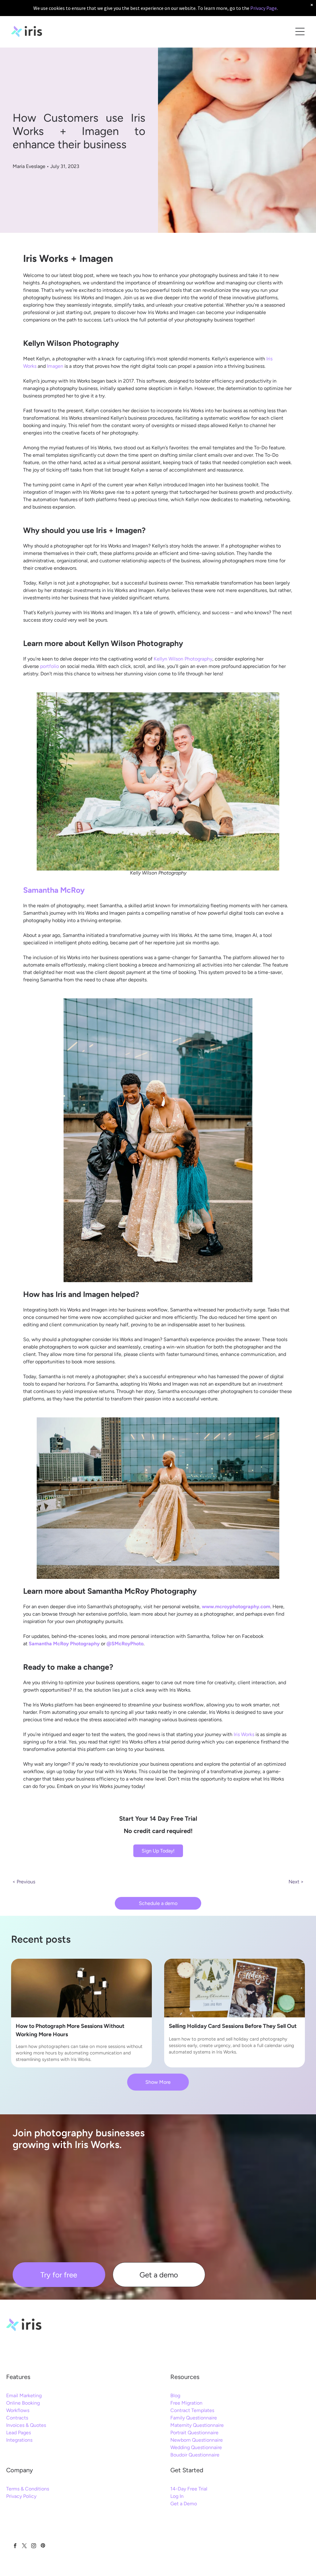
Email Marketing (24, 2396)
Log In (177, 2496)
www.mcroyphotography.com (236, 1607)
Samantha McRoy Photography (64, 1644)
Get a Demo (184, 2504)
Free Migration (186, 2403)
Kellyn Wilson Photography (183, 659)
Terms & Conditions (28, 2489)
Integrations (19, 2440)
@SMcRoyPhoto (125, 1644)
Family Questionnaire (194, 2418)
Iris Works (244, 1734)
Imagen (55, 366)
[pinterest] (43, 2546)
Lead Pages (19, 2433)
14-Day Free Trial (189, 2489)
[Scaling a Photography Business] (81, 1988)
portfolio (50, 666)
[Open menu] (300, 31)
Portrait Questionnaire (194, 2433)
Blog (175, 2396)
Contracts (17, 2418)
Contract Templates (192, 2410)
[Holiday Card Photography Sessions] (235, 1988)
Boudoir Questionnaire (195, 2455)
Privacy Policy (21, 2496)
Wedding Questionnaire (196, 2447)
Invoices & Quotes (26, 2425)
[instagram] (33, 2546)
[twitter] (24, 2546)
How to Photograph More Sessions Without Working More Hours (70, 2030)
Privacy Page (264, 8)
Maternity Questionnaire (197, 2425)
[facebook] (15, 2546)
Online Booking (23, 2403)
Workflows (18, 2410)
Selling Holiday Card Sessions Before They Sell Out (233, 2026)
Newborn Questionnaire (197, 2440)
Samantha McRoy (54, 890)
